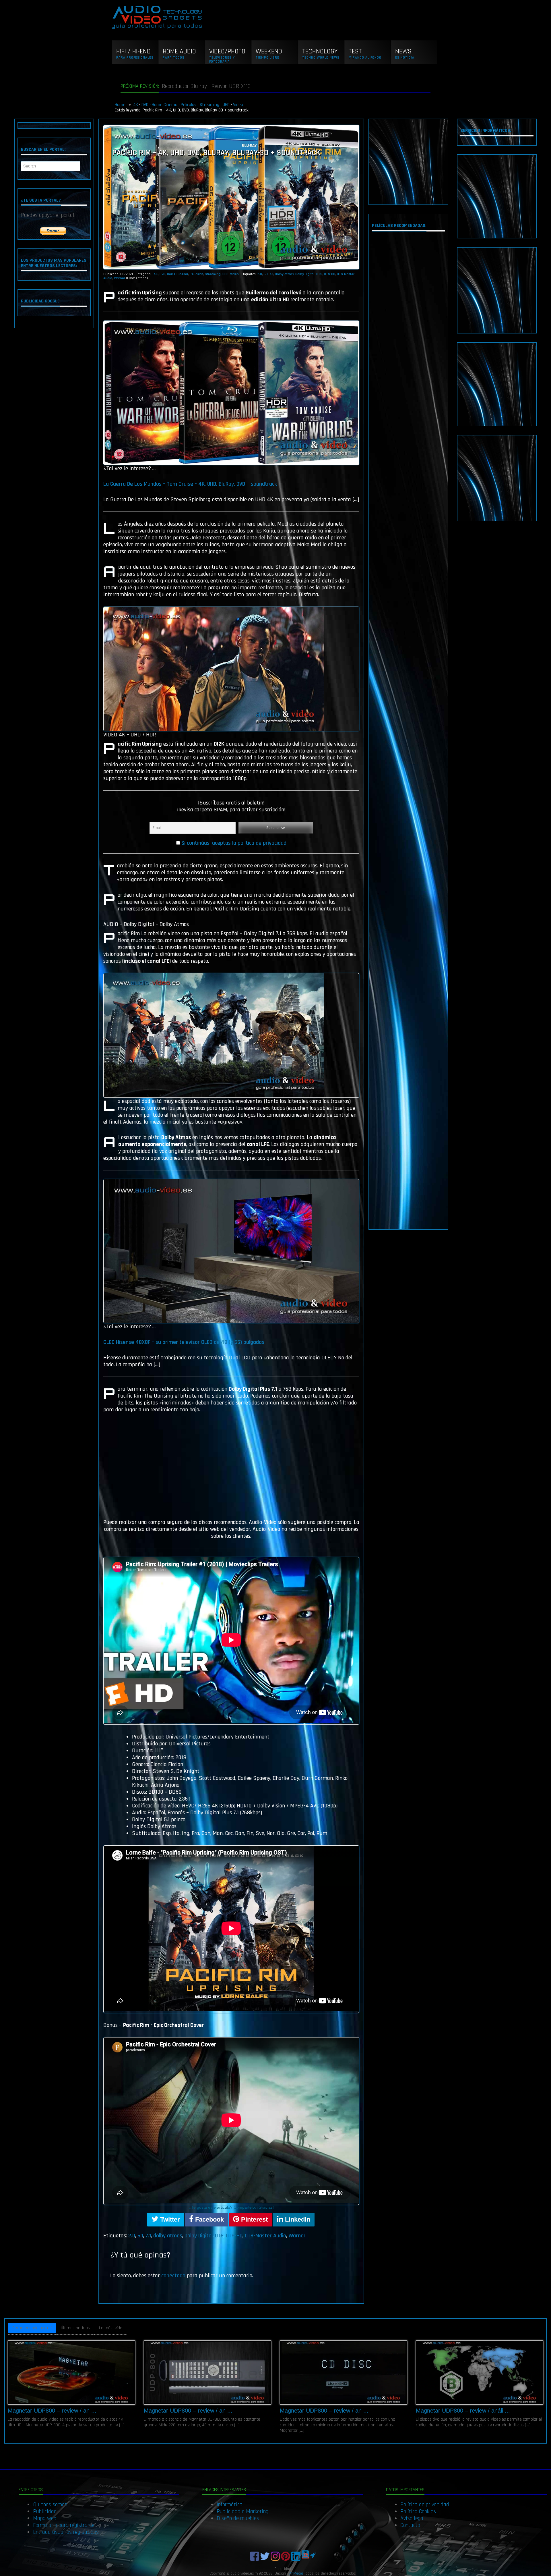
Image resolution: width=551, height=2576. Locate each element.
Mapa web (45, 2518)
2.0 (260, 274)
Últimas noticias (75, 2328)
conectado (173, 2276)
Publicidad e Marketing (242, 2511)
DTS (319, 274)
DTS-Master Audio (265, 2236)
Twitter (169, 2219)
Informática (230, 2504)
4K (136, 105)
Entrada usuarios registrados (66, 2532)
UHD (226, 105)
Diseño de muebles (238, 2518)
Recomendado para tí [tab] (32, 2328)
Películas (189, 105)
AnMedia (296, 2573)
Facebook (209, 2219)
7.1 (271, 274)
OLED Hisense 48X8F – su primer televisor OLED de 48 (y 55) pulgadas (184, 1342)
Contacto (410, 2525)
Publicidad (45, 2511)
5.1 (266, 274)
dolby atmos (284, 274)
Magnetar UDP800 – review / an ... (52, 2411)
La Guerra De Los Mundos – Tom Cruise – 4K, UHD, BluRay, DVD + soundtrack (190, 484)
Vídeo (238, 105)
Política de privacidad (425, 2504)
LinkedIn (297, 2219)
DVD (145, 105)
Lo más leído (111, 2328)
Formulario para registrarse (64, 2525)
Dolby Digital (305, 274)
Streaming (209, 105)
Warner (120, 278)
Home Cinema (165, 105)
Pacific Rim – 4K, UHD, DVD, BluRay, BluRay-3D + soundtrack (216, 153)
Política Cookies (418, 2511)
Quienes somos (50, 2504)
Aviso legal (413, 2518)
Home (121, 105)
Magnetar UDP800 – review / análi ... (463, 2411)
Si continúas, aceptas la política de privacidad (234, 843)
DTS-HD (330, 274)
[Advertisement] (409, 162)
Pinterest (254, 2219)
